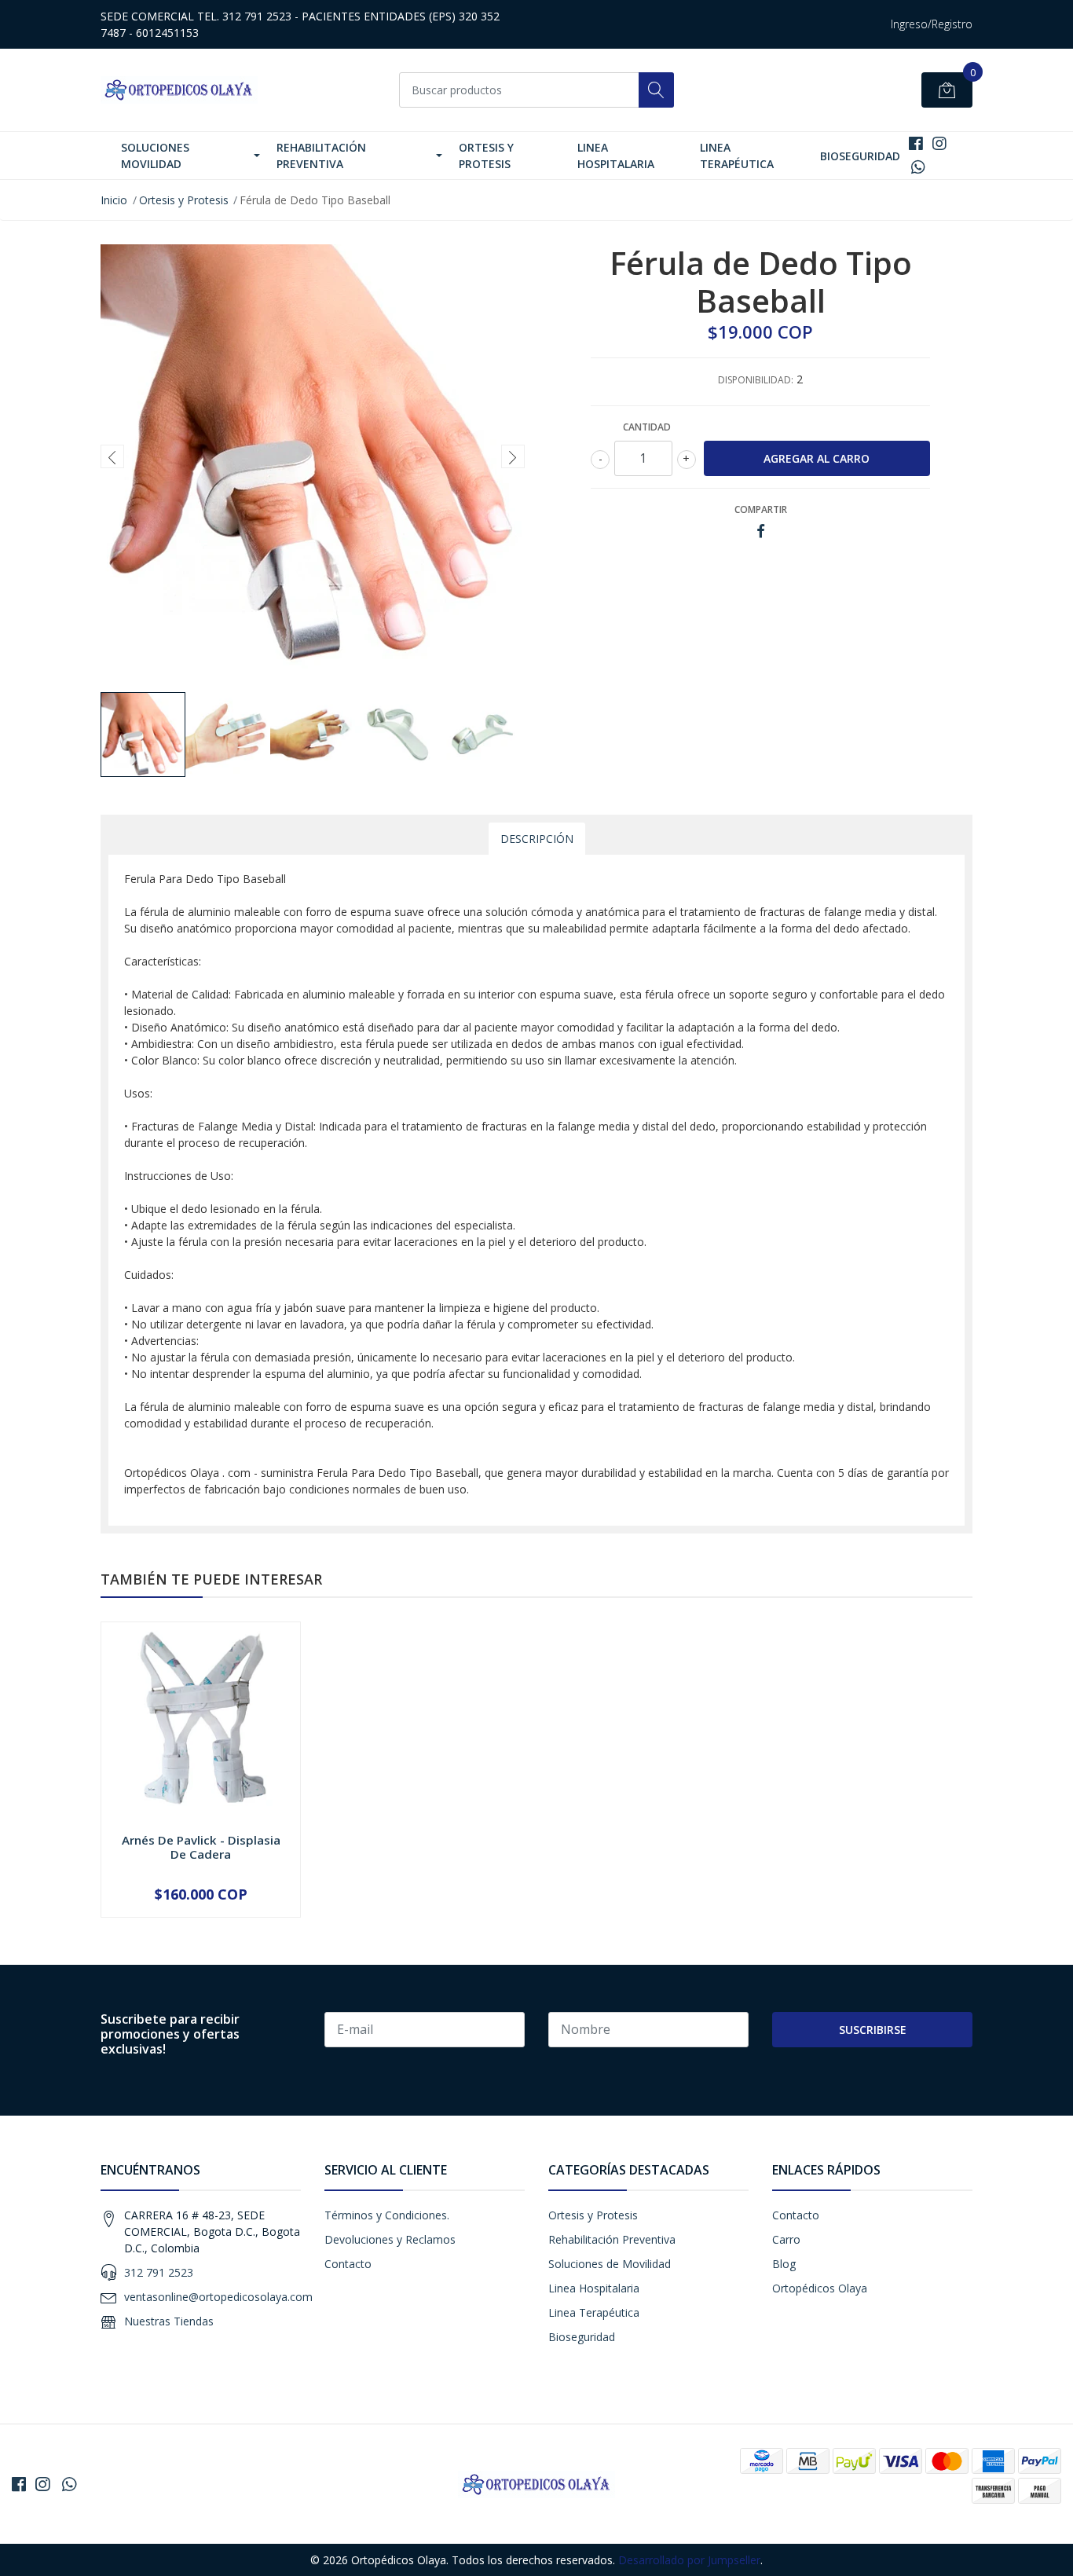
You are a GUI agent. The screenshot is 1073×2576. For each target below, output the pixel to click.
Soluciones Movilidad (155, 156)
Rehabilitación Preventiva (321, 156)
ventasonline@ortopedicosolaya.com (218, 2297)
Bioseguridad (860, 156)
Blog (784, 2264)
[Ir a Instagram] (939, 143)
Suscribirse (873, 2030)
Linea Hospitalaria (616, 156)
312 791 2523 (159, 2272)
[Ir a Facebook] (916, 143)
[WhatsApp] (919, 167)
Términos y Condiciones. (387, 2215)
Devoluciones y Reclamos (390, 2239)
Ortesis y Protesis (486, 156)
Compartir (761, 509)
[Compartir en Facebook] (761, 531)
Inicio (114, 200)
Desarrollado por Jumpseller (689, 2560)
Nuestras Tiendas (169, 2321)
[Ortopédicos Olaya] (179, 90)
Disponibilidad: (756, 380)
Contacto (348, 2264)
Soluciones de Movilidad (610, 2264)
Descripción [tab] (537, 839)
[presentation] (112, 456)
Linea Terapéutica (737, 156)
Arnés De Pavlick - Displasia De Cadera (201, 1847)
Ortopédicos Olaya (820, 2288)
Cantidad (647, 427)
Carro (786, 2239)
